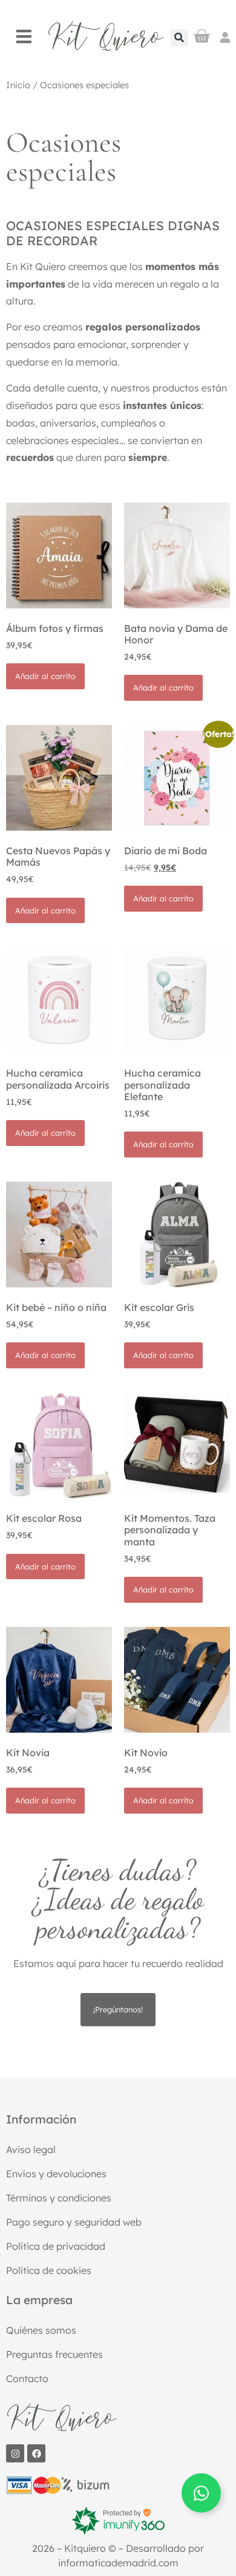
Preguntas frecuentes (54, 2354)
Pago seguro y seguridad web (74, 2222)
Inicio (18, 85)
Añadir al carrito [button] (45, 676)
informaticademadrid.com (118, 2563)
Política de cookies (49, 2270)
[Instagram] (15, 2453)
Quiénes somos (41, 2330)
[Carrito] (202, 36)
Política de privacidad (56, 2246)
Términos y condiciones (59, 2198)
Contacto (27, 2378)
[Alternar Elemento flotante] (201, 2493)
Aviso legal (31, 2149)
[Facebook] (36, 2453)
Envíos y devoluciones (56, 2174)
